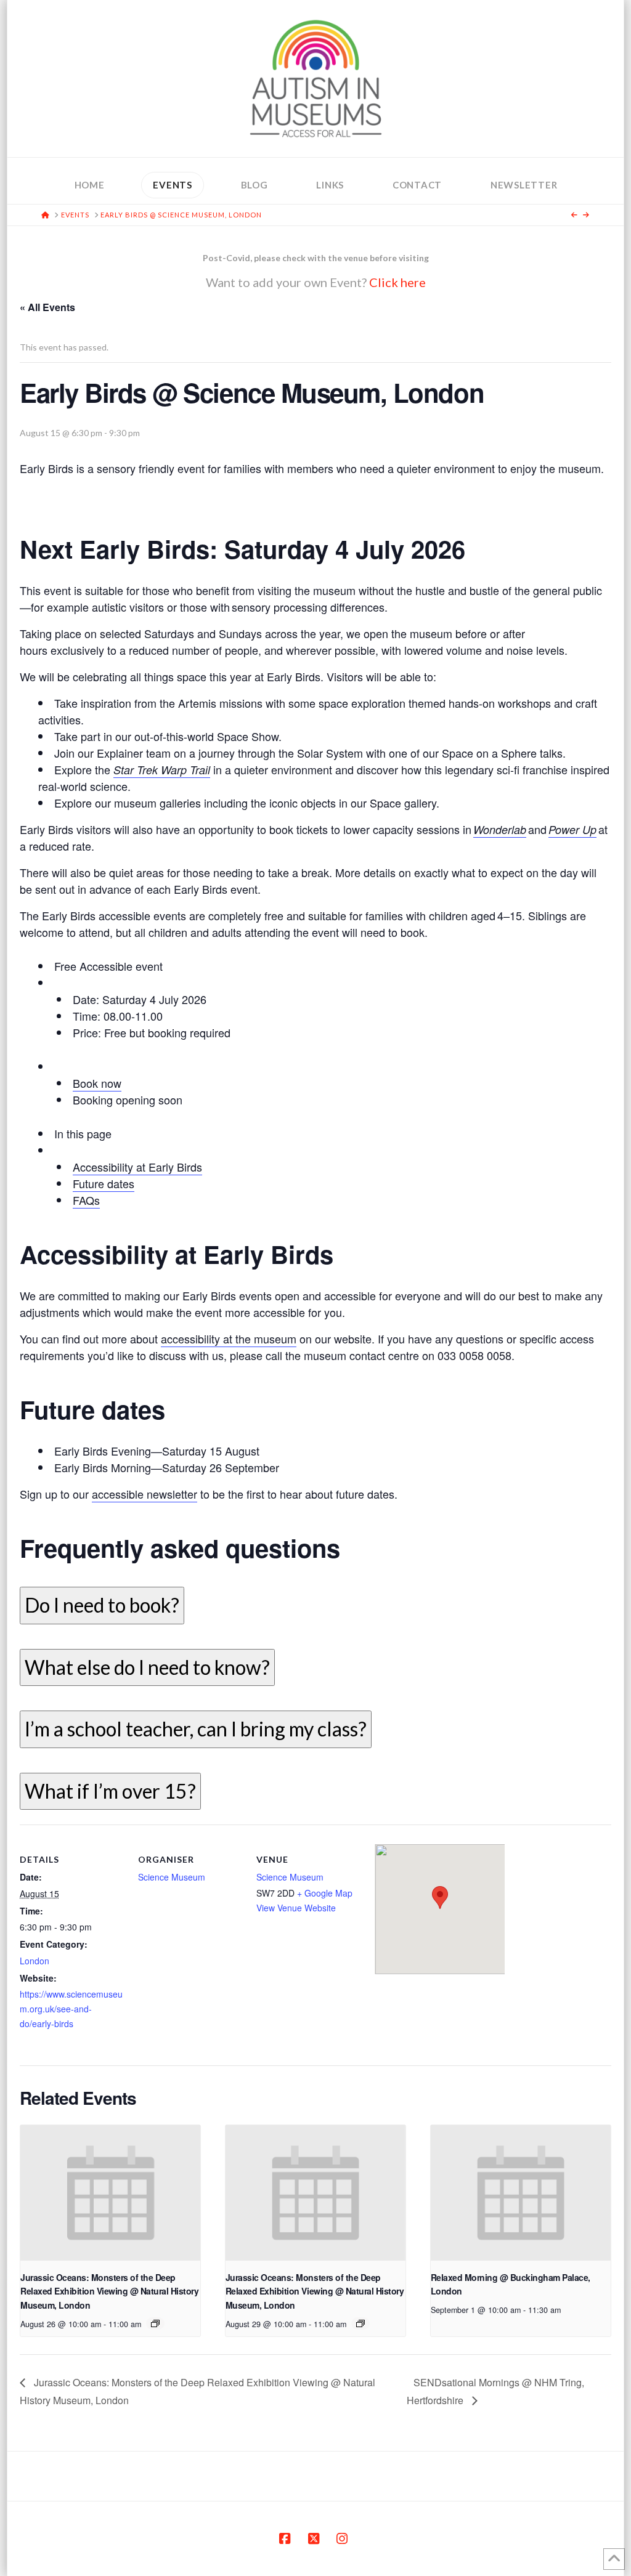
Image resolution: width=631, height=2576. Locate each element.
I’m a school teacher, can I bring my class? (196, 1729)
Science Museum (172, 1877)
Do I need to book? (102, 1605)
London (35, 1961)
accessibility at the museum (229, 1339)
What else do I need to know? (147, 1667)
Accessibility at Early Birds (137, 1167)
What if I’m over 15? (110, 1791)
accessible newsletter (145, 1494)
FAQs (86, 1200)
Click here (397, 282)
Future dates (104, 1183)
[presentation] (110, 2193)
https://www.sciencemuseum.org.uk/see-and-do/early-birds (71, 2009)
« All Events (47, 307)
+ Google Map (325, 1893)
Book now (97, 1083)
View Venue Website (296, 1908)
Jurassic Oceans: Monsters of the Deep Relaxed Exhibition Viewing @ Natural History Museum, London (109, 2291)
